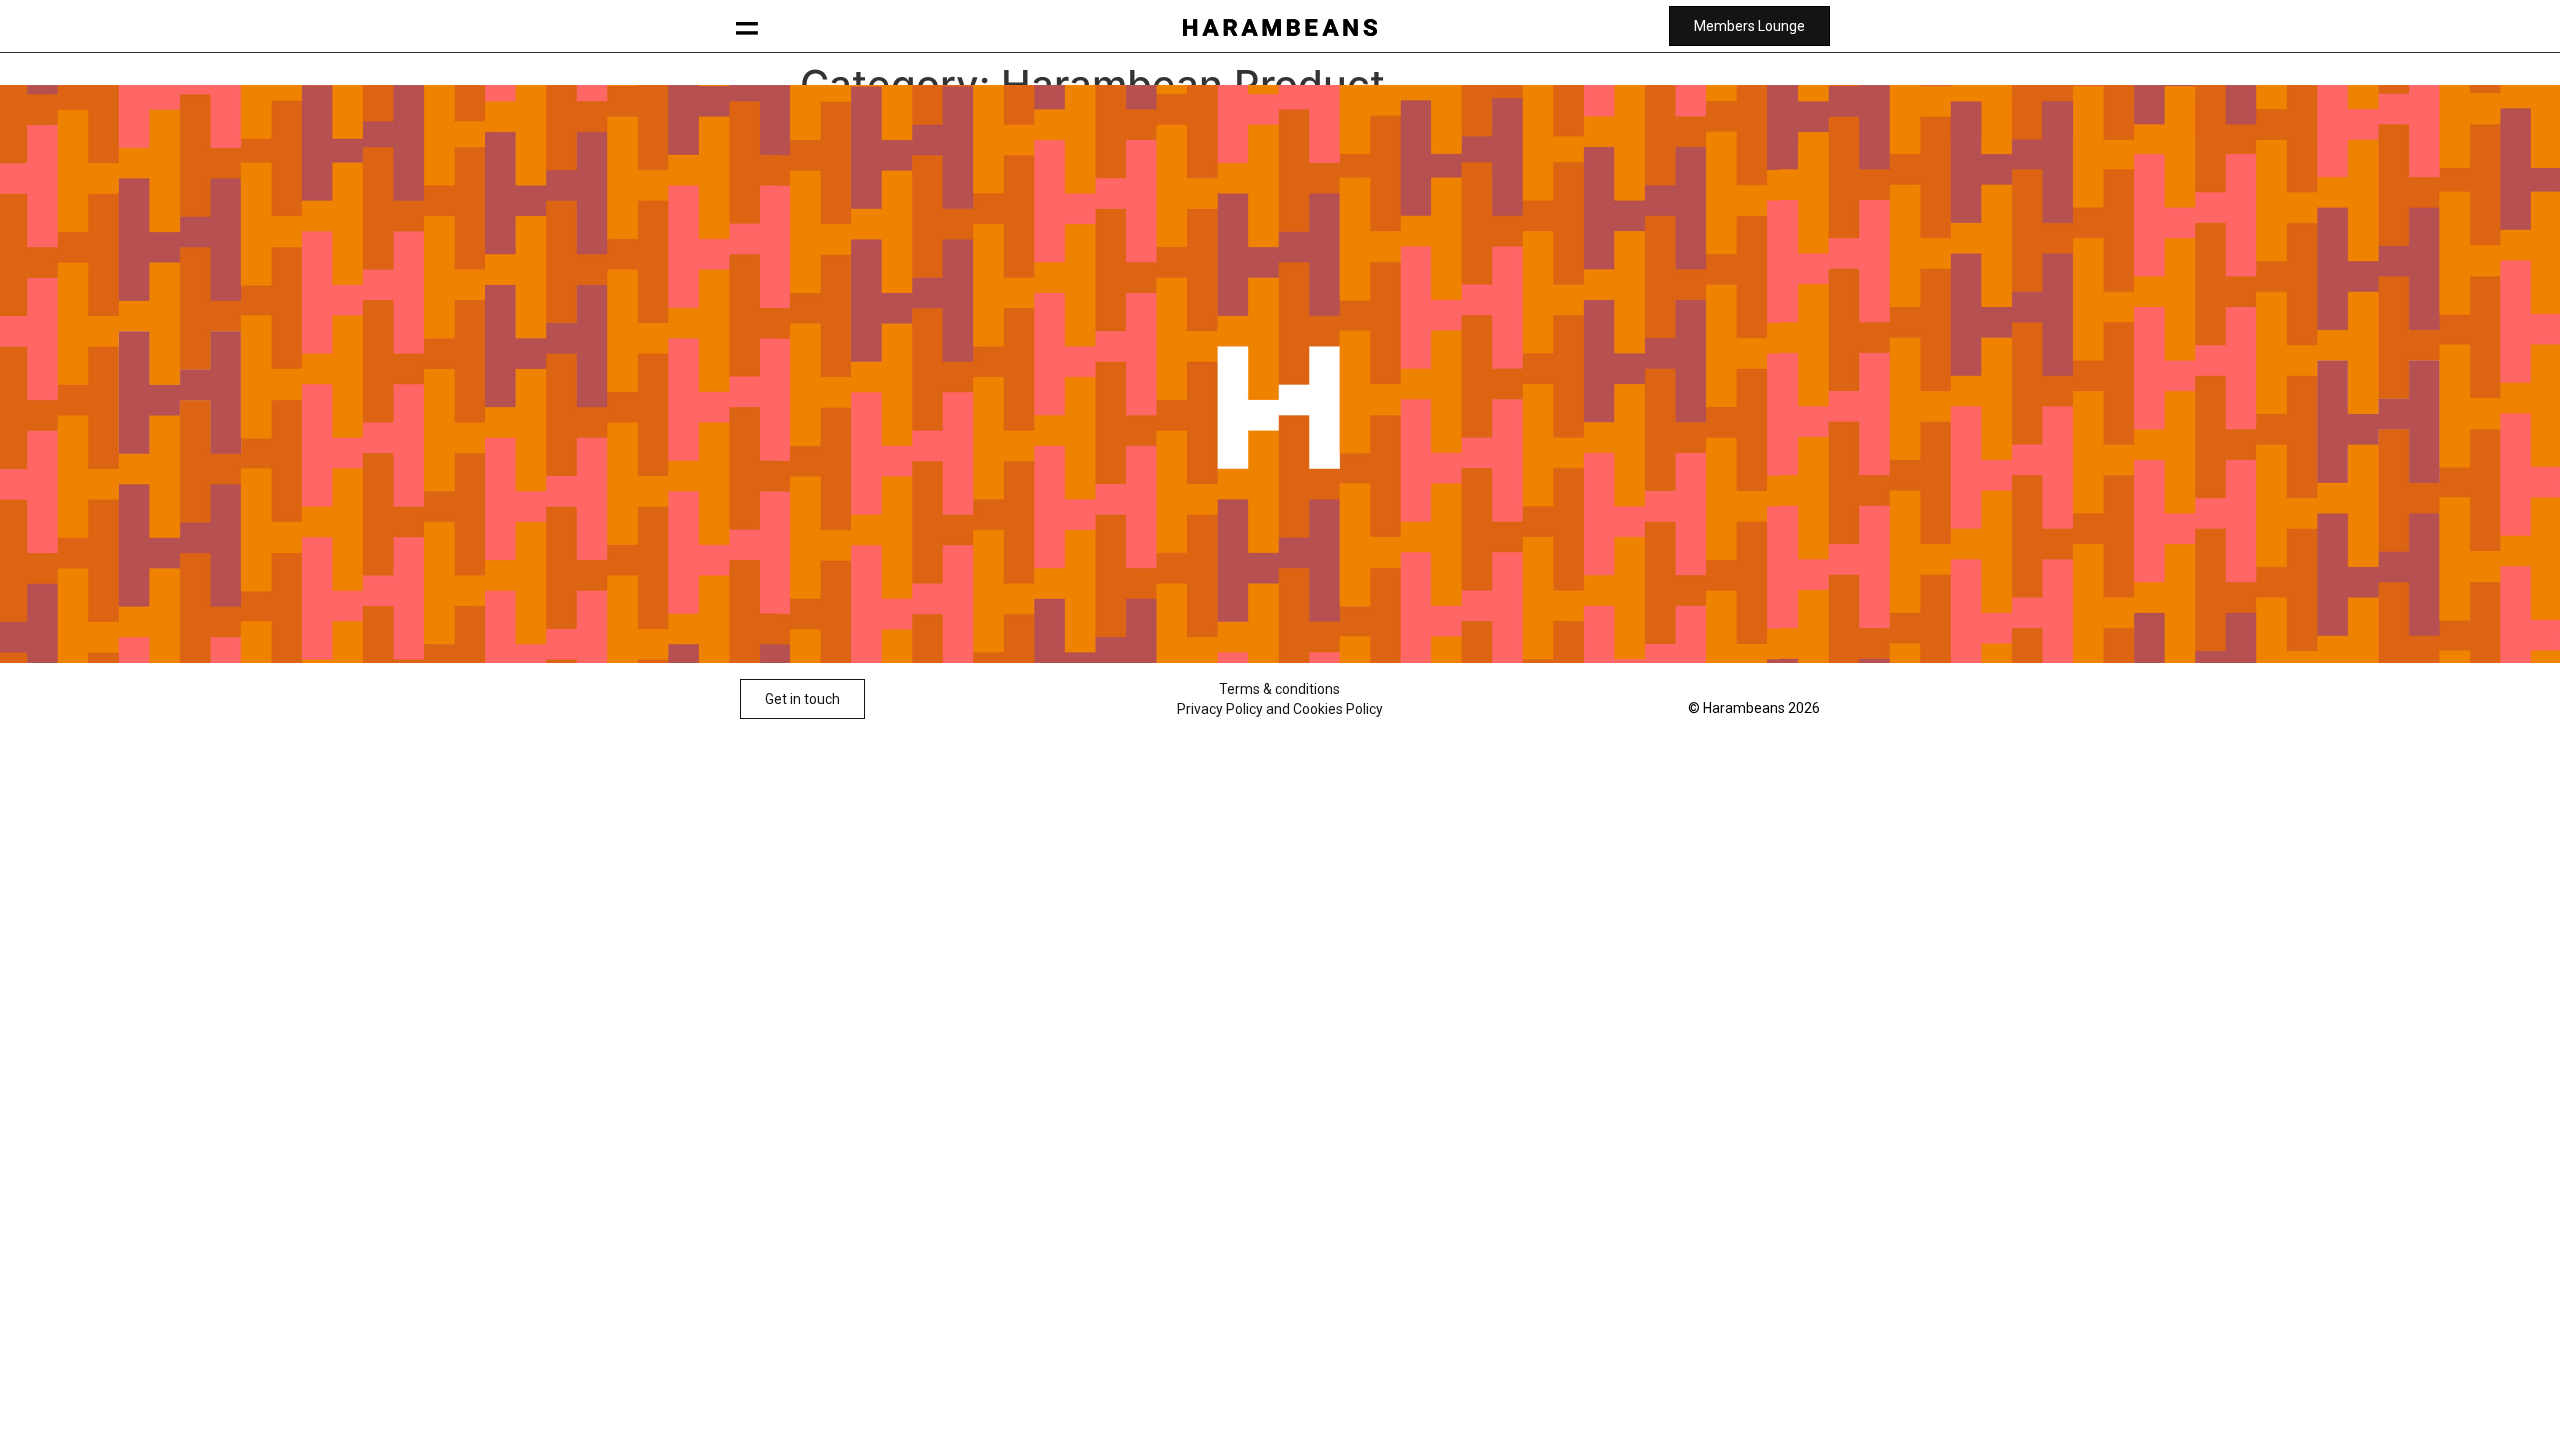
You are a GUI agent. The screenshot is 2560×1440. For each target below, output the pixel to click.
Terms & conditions (1279, 689)
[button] (747, 26)
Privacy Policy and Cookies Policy (1280, 709)
